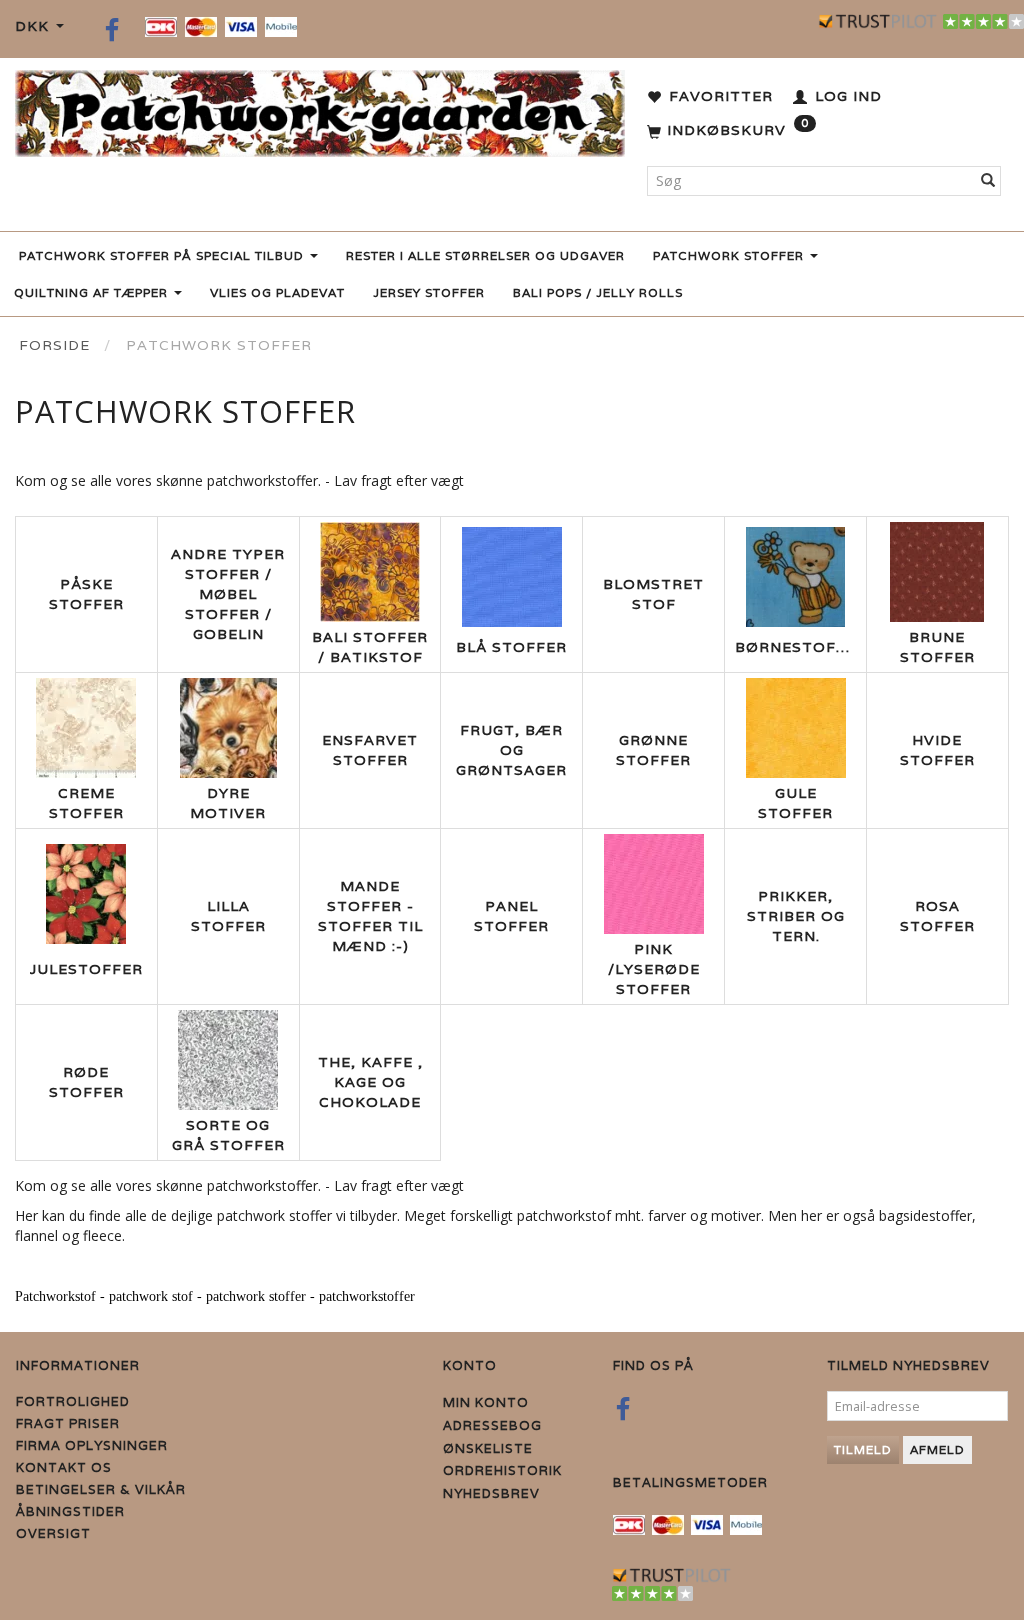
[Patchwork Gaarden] (320, 109)
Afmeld (937, 1449)
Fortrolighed (73, 1401)
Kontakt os (64, 1467)
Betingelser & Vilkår (101, 1489)
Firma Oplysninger (92, 1445)
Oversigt (53, 1533)
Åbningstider (70, 1511)
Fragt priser (68, 1423)
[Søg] (988, 181)
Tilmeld (863, 1449)
